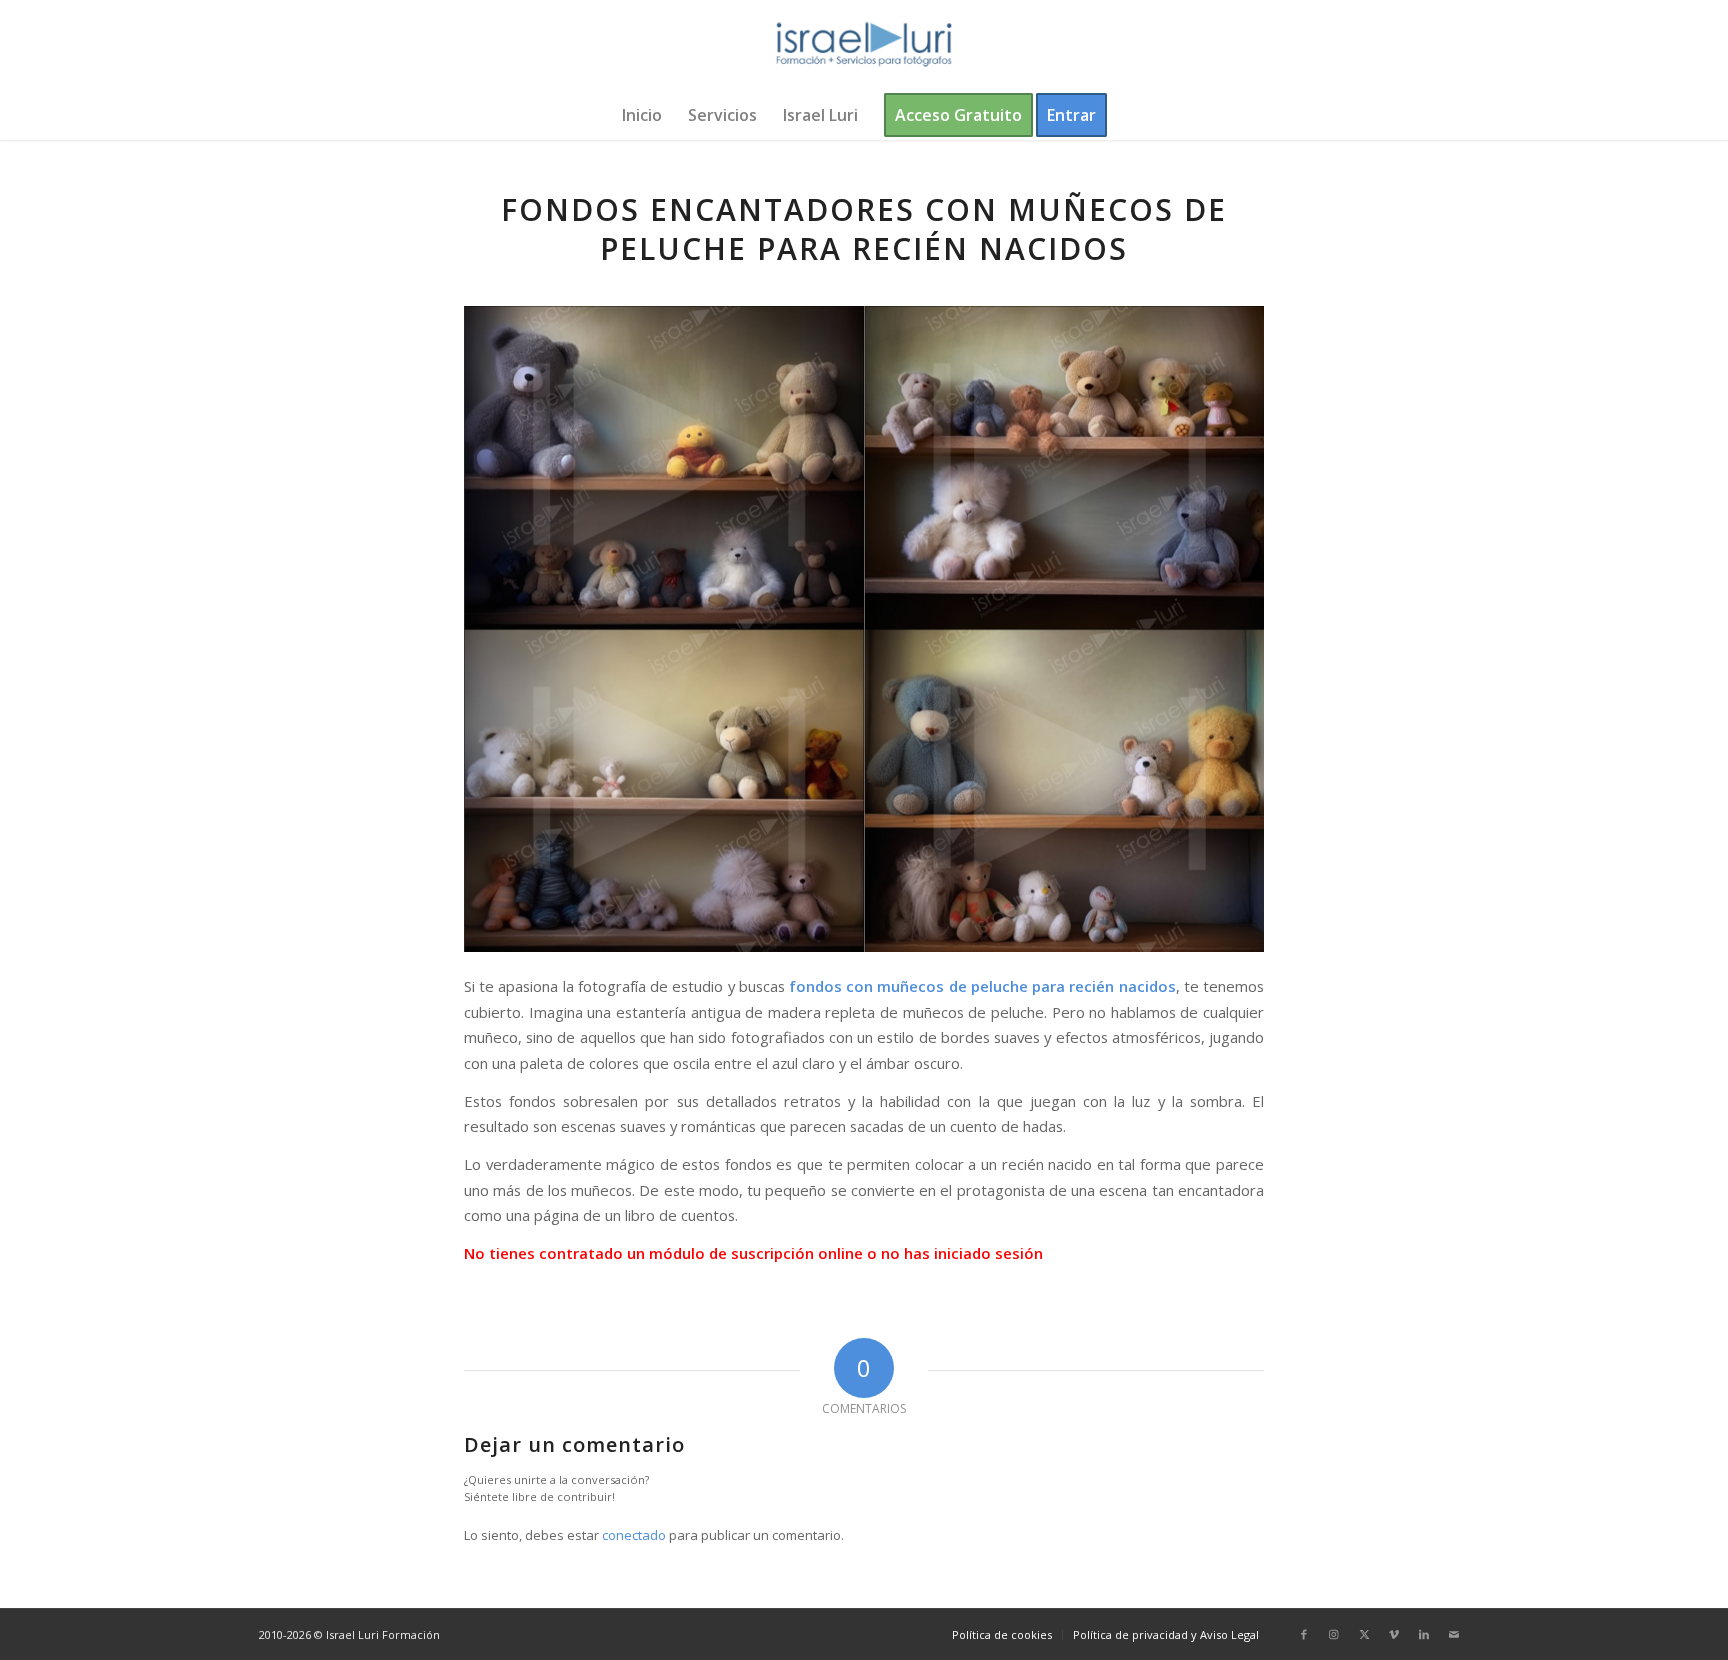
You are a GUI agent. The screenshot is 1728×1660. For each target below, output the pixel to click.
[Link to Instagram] (1334, 1634)
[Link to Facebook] (1304, 1634)
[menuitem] (642, 115)
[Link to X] (1364, 1634)
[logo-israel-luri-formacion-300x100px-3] (864, 45)
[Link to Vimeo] (1394, 1634)
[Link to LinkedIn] (1424, 1634)
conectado (634, 1535)
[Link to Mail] (1454, 1634)
